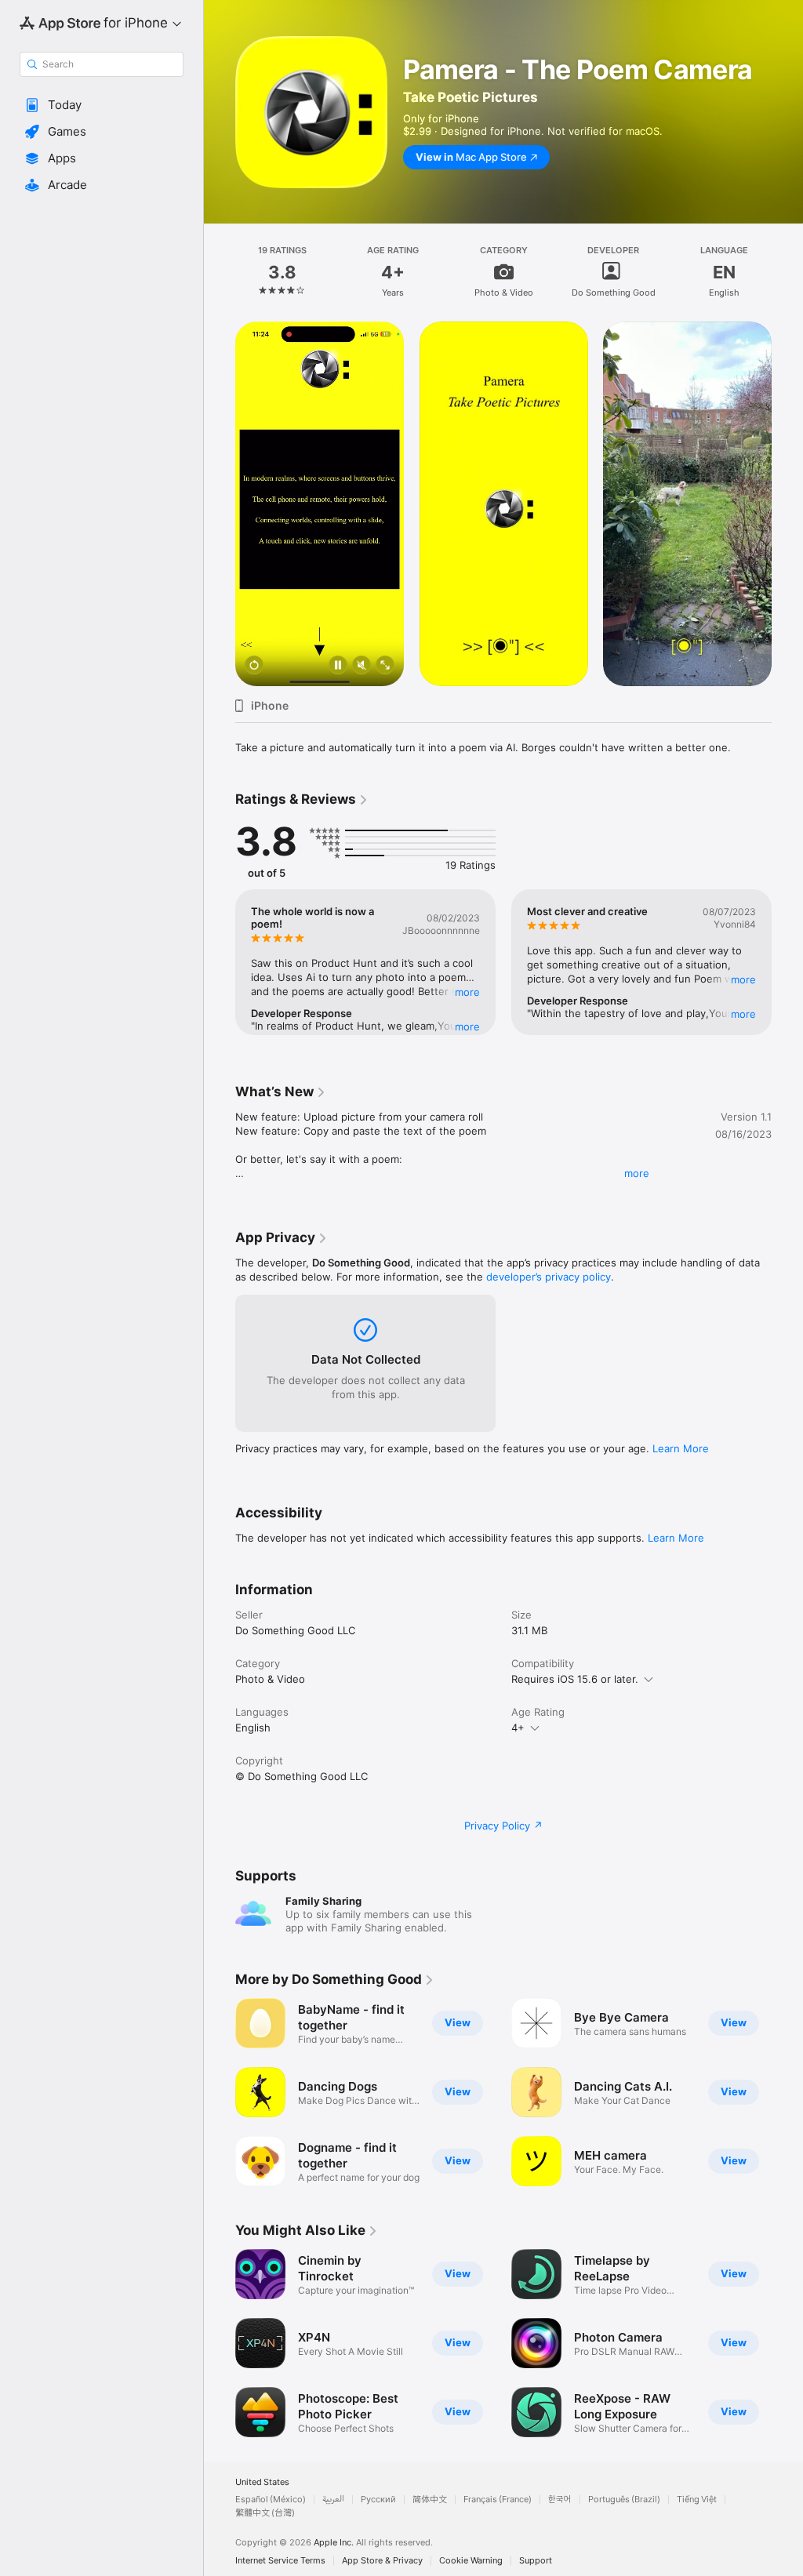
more (637, 1173)
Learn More (681, 1448)
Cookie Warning (471, 2561)
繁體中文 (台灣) (265, 2513)
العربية (333, 2500)
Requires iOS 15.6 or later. (575, 1679)
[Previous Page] (220, 271)
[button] (102, 105)
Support (536, 2561)
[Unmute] (362, 666)
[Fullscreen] (385, 666)
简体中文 (430, 2500)
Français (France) (498, 2500)
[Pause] (338, 666)
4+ (518, 1728)
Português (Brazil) (624, 2500)
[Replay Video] (254, 666)
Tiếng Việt (697, 2500)
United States (262, 2482)
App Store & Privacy (382, 2561)
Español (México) (271, 2500)
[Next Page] (787, 271)
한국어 (560, 2500)
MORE (467, 992)
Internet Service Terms (280, 2561)
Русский (378, 2500)
